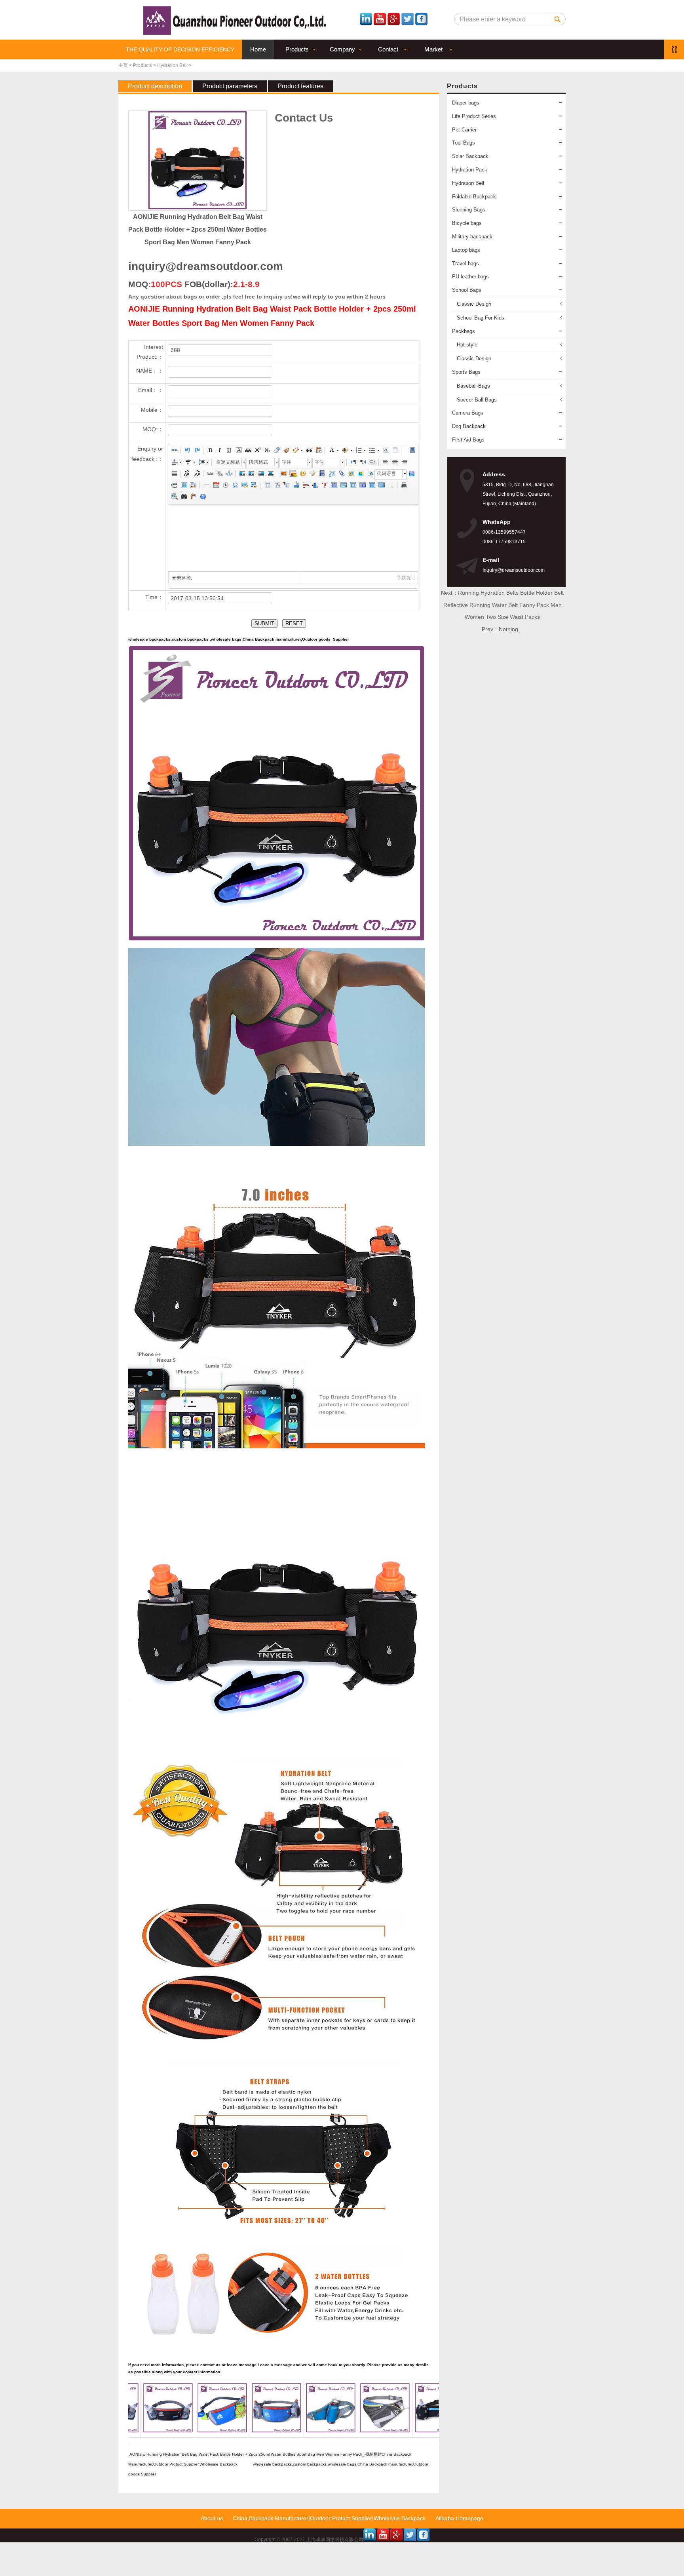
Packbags (464, 331)
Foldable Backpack (474, 197)
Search (558, 19)
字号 (319, 462)
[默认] (242, 475)
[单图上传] (283, 475)
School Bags (467, 290)
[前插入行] (296, 486)
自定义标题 (228, 462)
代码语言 (386, 474)
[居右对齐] (404, 463)
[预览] (174, 498)
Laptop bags (466, 250)
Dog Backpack (469, 426)
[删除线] (248, 451)
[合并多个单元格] (334, 486)
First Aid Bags (468, 440)
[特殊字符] (235, 486)
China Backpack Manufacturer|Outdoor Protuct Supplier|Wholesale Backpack (329, 2518)
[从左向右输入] (353, 463)
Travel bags (465, 263)
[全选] (385, 451)
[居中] (270, 475)
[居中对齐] (395, 463)
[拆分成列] (381, 486)
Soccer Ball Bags (477, 400)
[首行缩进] (372, 463)
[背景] (193, 486)
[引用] (309, 451)
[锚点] (229, 475)
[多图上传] (293, 475)
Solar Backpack (470, 156)
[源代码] (174, 451)
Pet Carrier (464, 130)
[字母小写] (197, 475)
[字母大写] (187, 475)
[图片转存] (254, 486)
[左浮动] (251, 475)
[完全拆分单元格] (362, 486)
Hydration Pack (470, 170)
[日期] (216, 486)
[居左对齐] (385, 463)
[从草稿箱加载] (193, 498)
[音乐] (331, 475)
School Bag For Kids (481, 318)
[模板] (184, 486)
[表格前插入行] (286, 486)
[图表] (391, 486)
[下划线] (229, 451)
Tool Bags (464, 143)
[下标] (267, 451)
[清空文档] (395, 451)
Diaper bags (466, 103)
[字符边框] (238, 451)
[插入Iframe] (369, 475)
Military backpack (472, 237)
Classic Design (474, 304)
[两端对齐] (174, 475)
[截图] (244, 486)
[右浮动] (261, 475)
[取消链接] (219, 475)
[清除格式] (276, 451)
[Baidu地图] (350, 475)
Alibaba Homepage (459, 2518)
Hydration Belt (172, 65)
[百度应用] (412, 475)
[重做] (197, 451)
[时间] (225, 486)
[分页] (174, 486)
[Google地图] (360, 475)
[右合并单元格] (343, 486)
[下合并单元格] (353, 486)
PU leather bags (470, 277)
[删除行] (305, 486)
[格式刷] (286, 451)
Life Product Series (474, 116)
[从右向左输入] (363, 463)
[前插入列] (315, 486)
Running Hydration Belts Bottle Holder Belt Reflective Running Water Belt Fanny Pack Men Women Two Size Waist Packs (504, 605)
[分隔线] (206, 486)
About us (212, 2518)
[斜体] (219, 451)
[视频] (322, 475)
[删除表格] (277, 486)
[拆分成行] (372, 486)
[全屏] (412, 451)
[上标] (257, 451)
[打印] (404, 486)
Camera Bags (468, 413)
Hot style (467, 345)
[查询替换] (184, 498)
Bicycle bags (467, 223)
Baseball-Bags (473, 386)
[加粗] (210, 451)
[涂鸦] (312, 475)
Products (142, 65)
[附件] (341, 475)
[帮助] (203, 498)
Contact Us (304, 118)
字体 (287, 462)
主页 (123, 65)
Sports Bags (466, 372)
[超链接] (210, 475)
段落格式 (258, 462)
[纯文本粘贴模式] (318, 451)
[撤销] (187, 451)
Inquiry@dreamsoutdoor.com (514, 570)
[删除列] (324, 486)
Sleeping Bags (469, 210)
